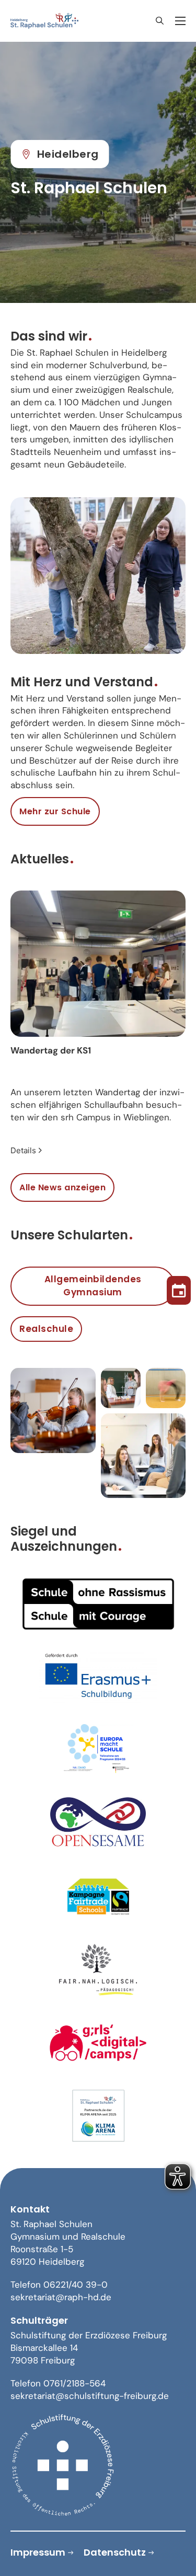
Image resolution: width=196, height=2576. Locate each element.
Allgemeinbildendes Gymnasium (93, 1286)
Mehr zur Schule (55, 811)
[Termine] (179, 1288)
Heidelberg (68, 154)
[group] (98, 1024)
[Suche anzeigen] (159, 21)
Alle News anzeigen (62, 1187)
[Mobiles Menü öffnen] (180, 21)
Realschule (46, 1329)
